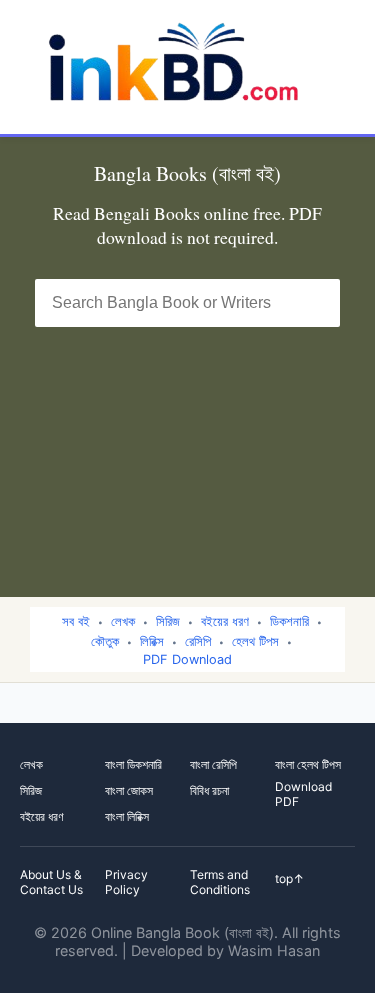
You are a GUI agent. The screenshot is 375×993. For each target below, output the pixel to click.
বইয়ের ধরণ (225, 621)
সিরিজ (168, 621)
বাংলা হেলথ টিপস (308, 764)
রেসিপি (198, 641)
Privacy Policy (126, 882)
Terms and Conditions (220, 882)
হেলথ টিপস (255, 641)
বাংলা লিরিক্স (127, 816)
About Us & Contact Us (51, 882)
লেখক (123, 621)
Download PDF (303, 794)
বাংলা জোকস (129, 790)
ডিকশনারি (289, 621)
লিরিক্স (152, 641)
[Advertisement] (187, 449)
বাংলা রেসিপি (213, 764)
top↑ (289, 878)
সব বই (76, 621)
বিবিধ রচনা (209, 790)
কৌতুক (105, 641)
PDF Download (187, 659)
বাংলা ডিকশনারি (133, 764)
